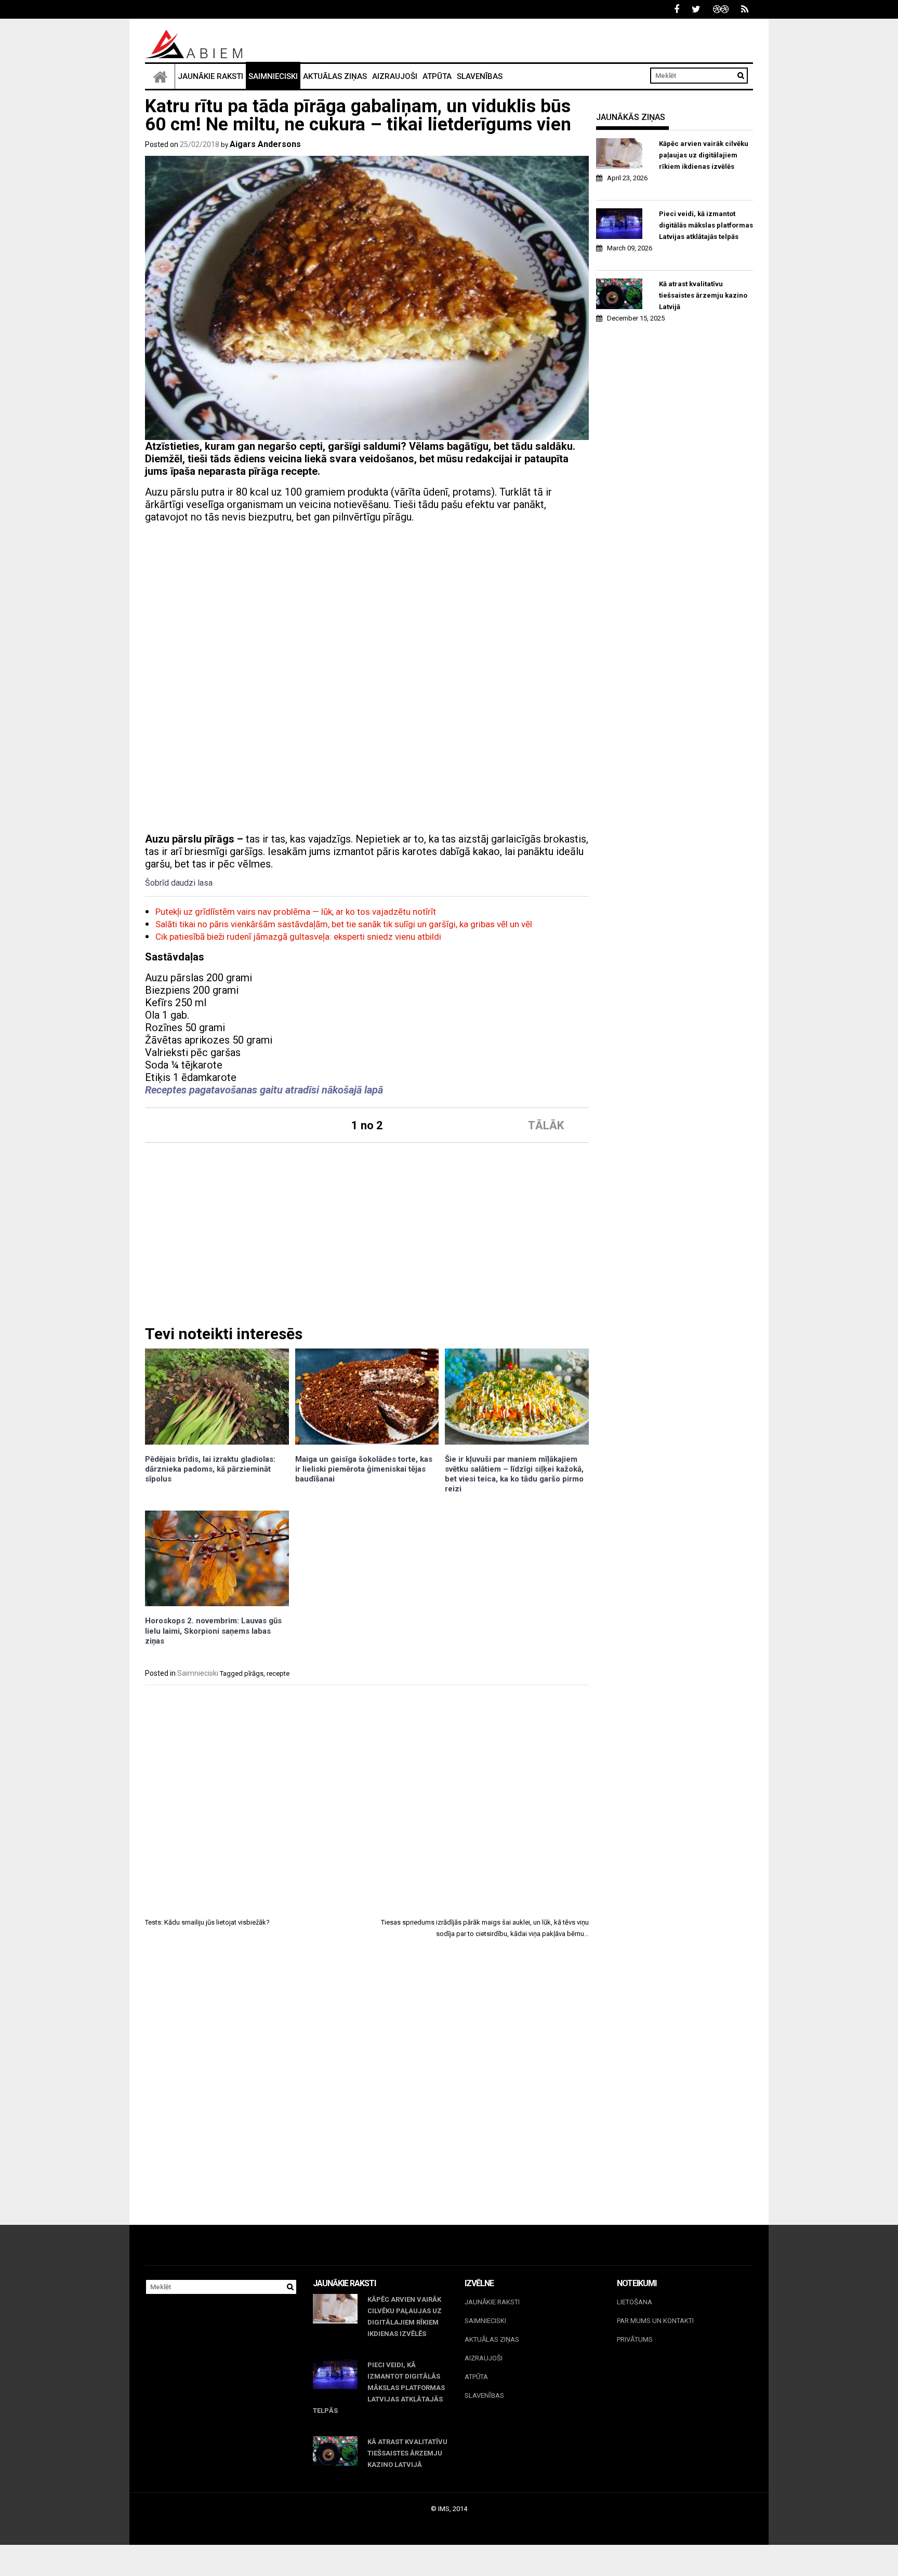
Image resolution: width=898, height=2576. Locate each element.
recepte (278, 1673)
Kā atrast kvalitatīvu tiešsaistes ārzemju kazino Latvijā (703, 295)
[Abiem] (160, 76)
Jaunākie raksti (210, 76)
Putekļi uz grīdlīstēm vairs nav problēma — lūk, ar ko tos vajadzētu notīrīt (296, 912)
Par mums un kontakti (655, 2321)
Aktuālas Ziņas (335, 76)
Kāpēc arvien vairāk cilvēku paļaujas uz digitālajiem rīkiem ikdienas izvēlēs (704, 155)
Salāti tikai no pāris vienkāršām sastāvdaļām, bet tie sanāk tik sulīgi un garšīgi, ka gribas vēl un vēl (344, 924)
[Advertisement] (367, 604)
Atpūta (437, 76)
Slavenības (480, 76)
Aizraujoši (395, 76)
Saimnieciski (273, 76)
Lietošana (635, 2302)
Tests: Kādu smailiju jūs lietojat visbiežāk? (207, 1922)
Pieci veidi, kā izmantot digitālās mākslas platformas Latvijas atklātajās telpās (706, 225)
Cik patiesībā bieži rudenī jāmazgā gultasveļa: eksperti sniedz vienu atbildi (298, 937)
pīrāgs (254, 1673)
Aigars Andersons (265, 144)
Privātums (635, 2339)
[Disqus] (367, 2091)
